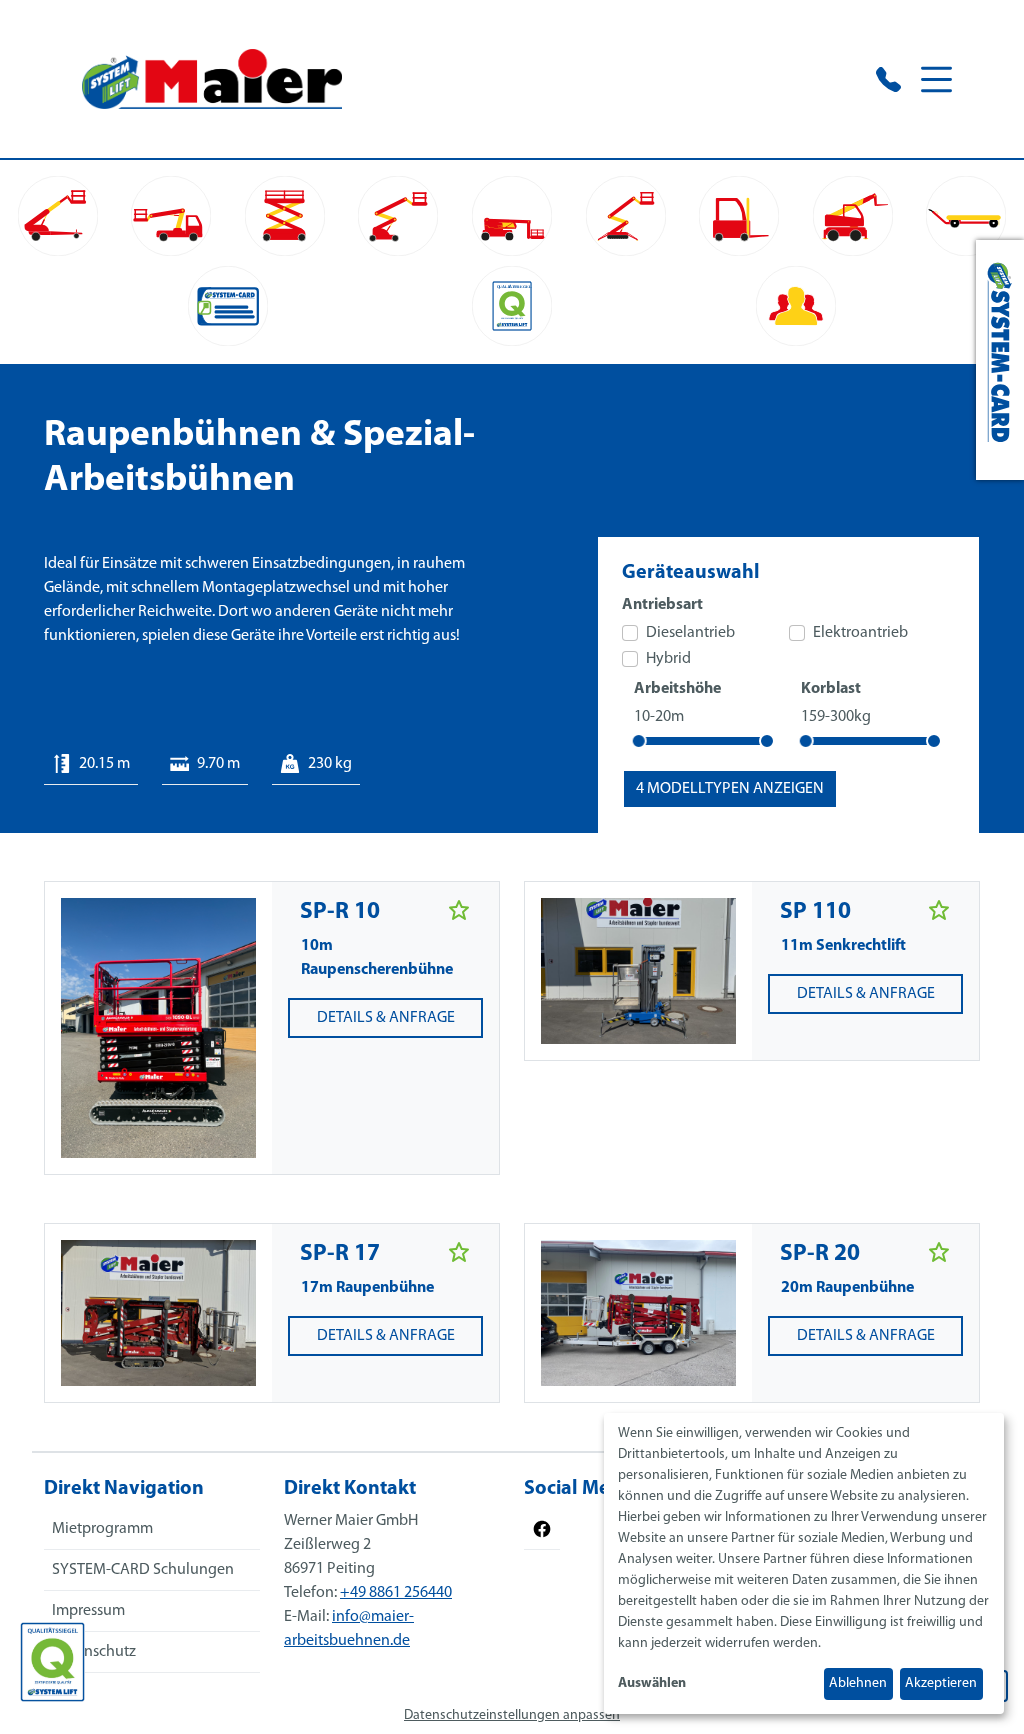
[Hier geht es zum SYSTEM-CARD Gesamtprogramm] (1000, 360)
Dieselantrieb (690, 633)
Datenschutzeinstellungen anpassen (512, 1715)
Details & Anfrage (386, 1018)
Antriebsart (662, 605)
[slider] (639, 741)
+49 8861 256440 (396, 1593)
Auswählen (652, 1683)
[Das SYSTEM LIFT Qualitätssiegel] (52, 1662)
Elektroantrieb (860, 633)
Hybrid (668, 659)
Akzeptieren (941, 1683)
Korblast (831, 689)
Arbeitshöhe (677, 689)
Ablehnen (858, 1683)
